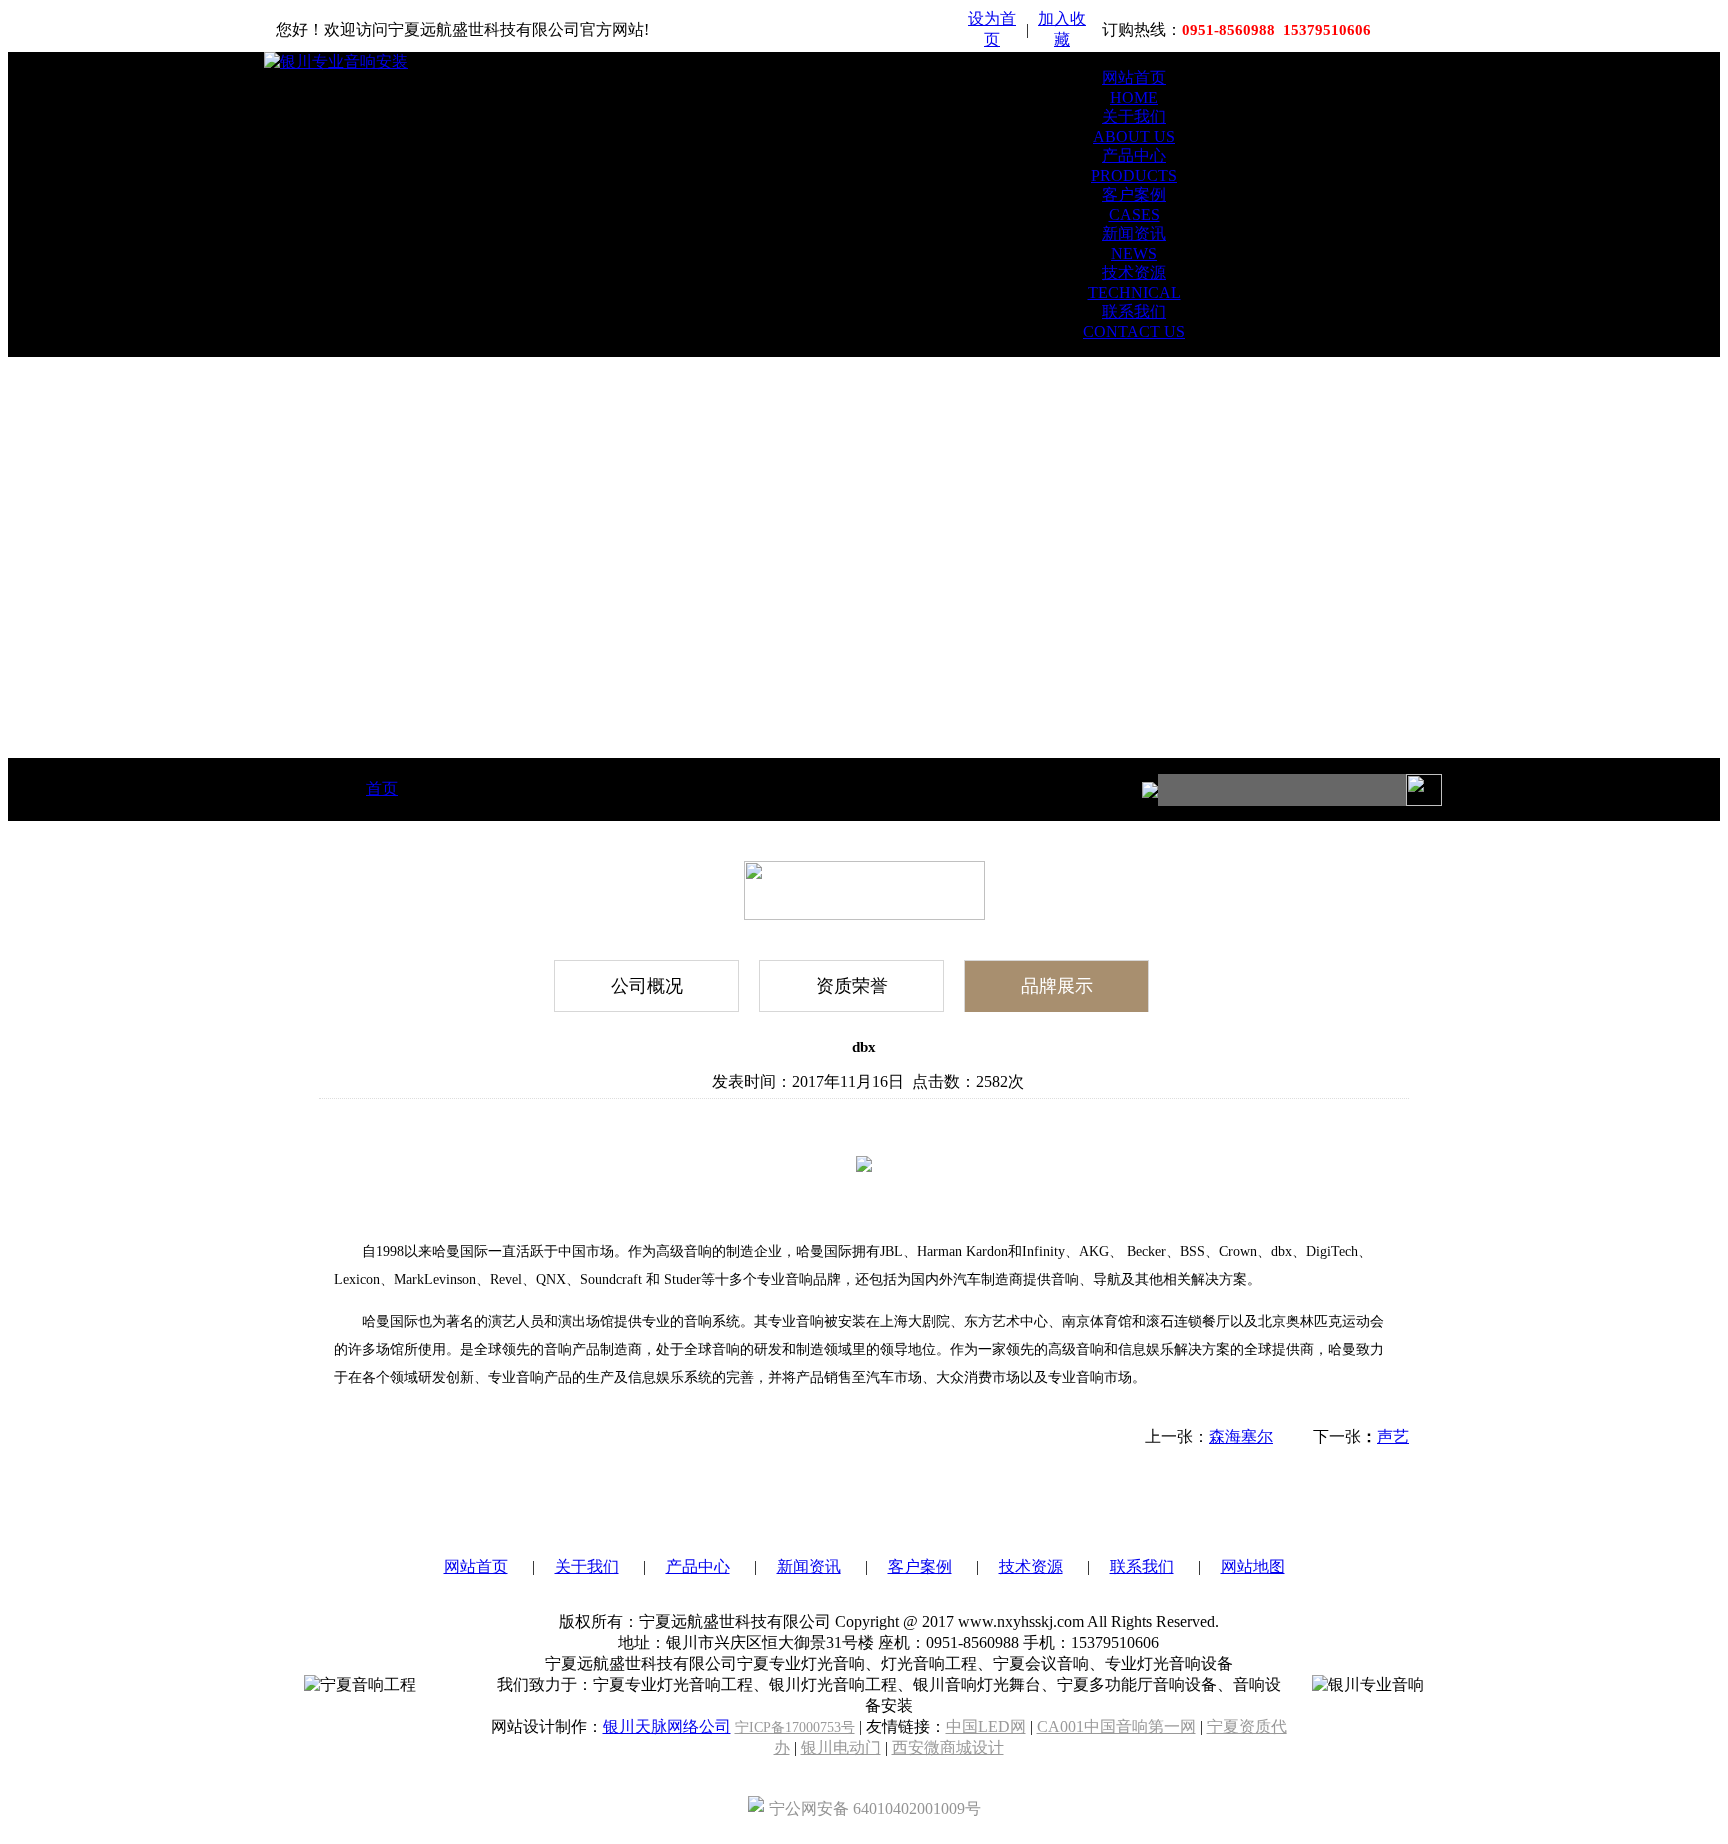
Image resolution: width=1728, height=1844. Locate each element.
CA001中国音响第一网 (1116, 1726)
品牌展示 (1057, 986)
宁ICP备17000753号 (795, 1727)
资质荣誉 (852, 986)
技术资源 (1031, 1566)
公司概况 (647, 986)
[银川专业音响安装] (336, 61)
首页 (382, 788)
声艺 (1393, 1436)
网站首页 (476, 1566)
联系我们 (1142, 1566)
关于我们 (587, 1566)
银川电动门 (841, 1747)
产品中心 (698, 1566)
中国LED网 (986, 1726)
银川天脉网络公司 (667, 1726)
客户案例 (920, 1566)
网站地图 (1253, 1566)
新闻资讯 (809, 1566)
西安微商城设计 (948, 1747)
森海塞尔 (1241, 1436)
